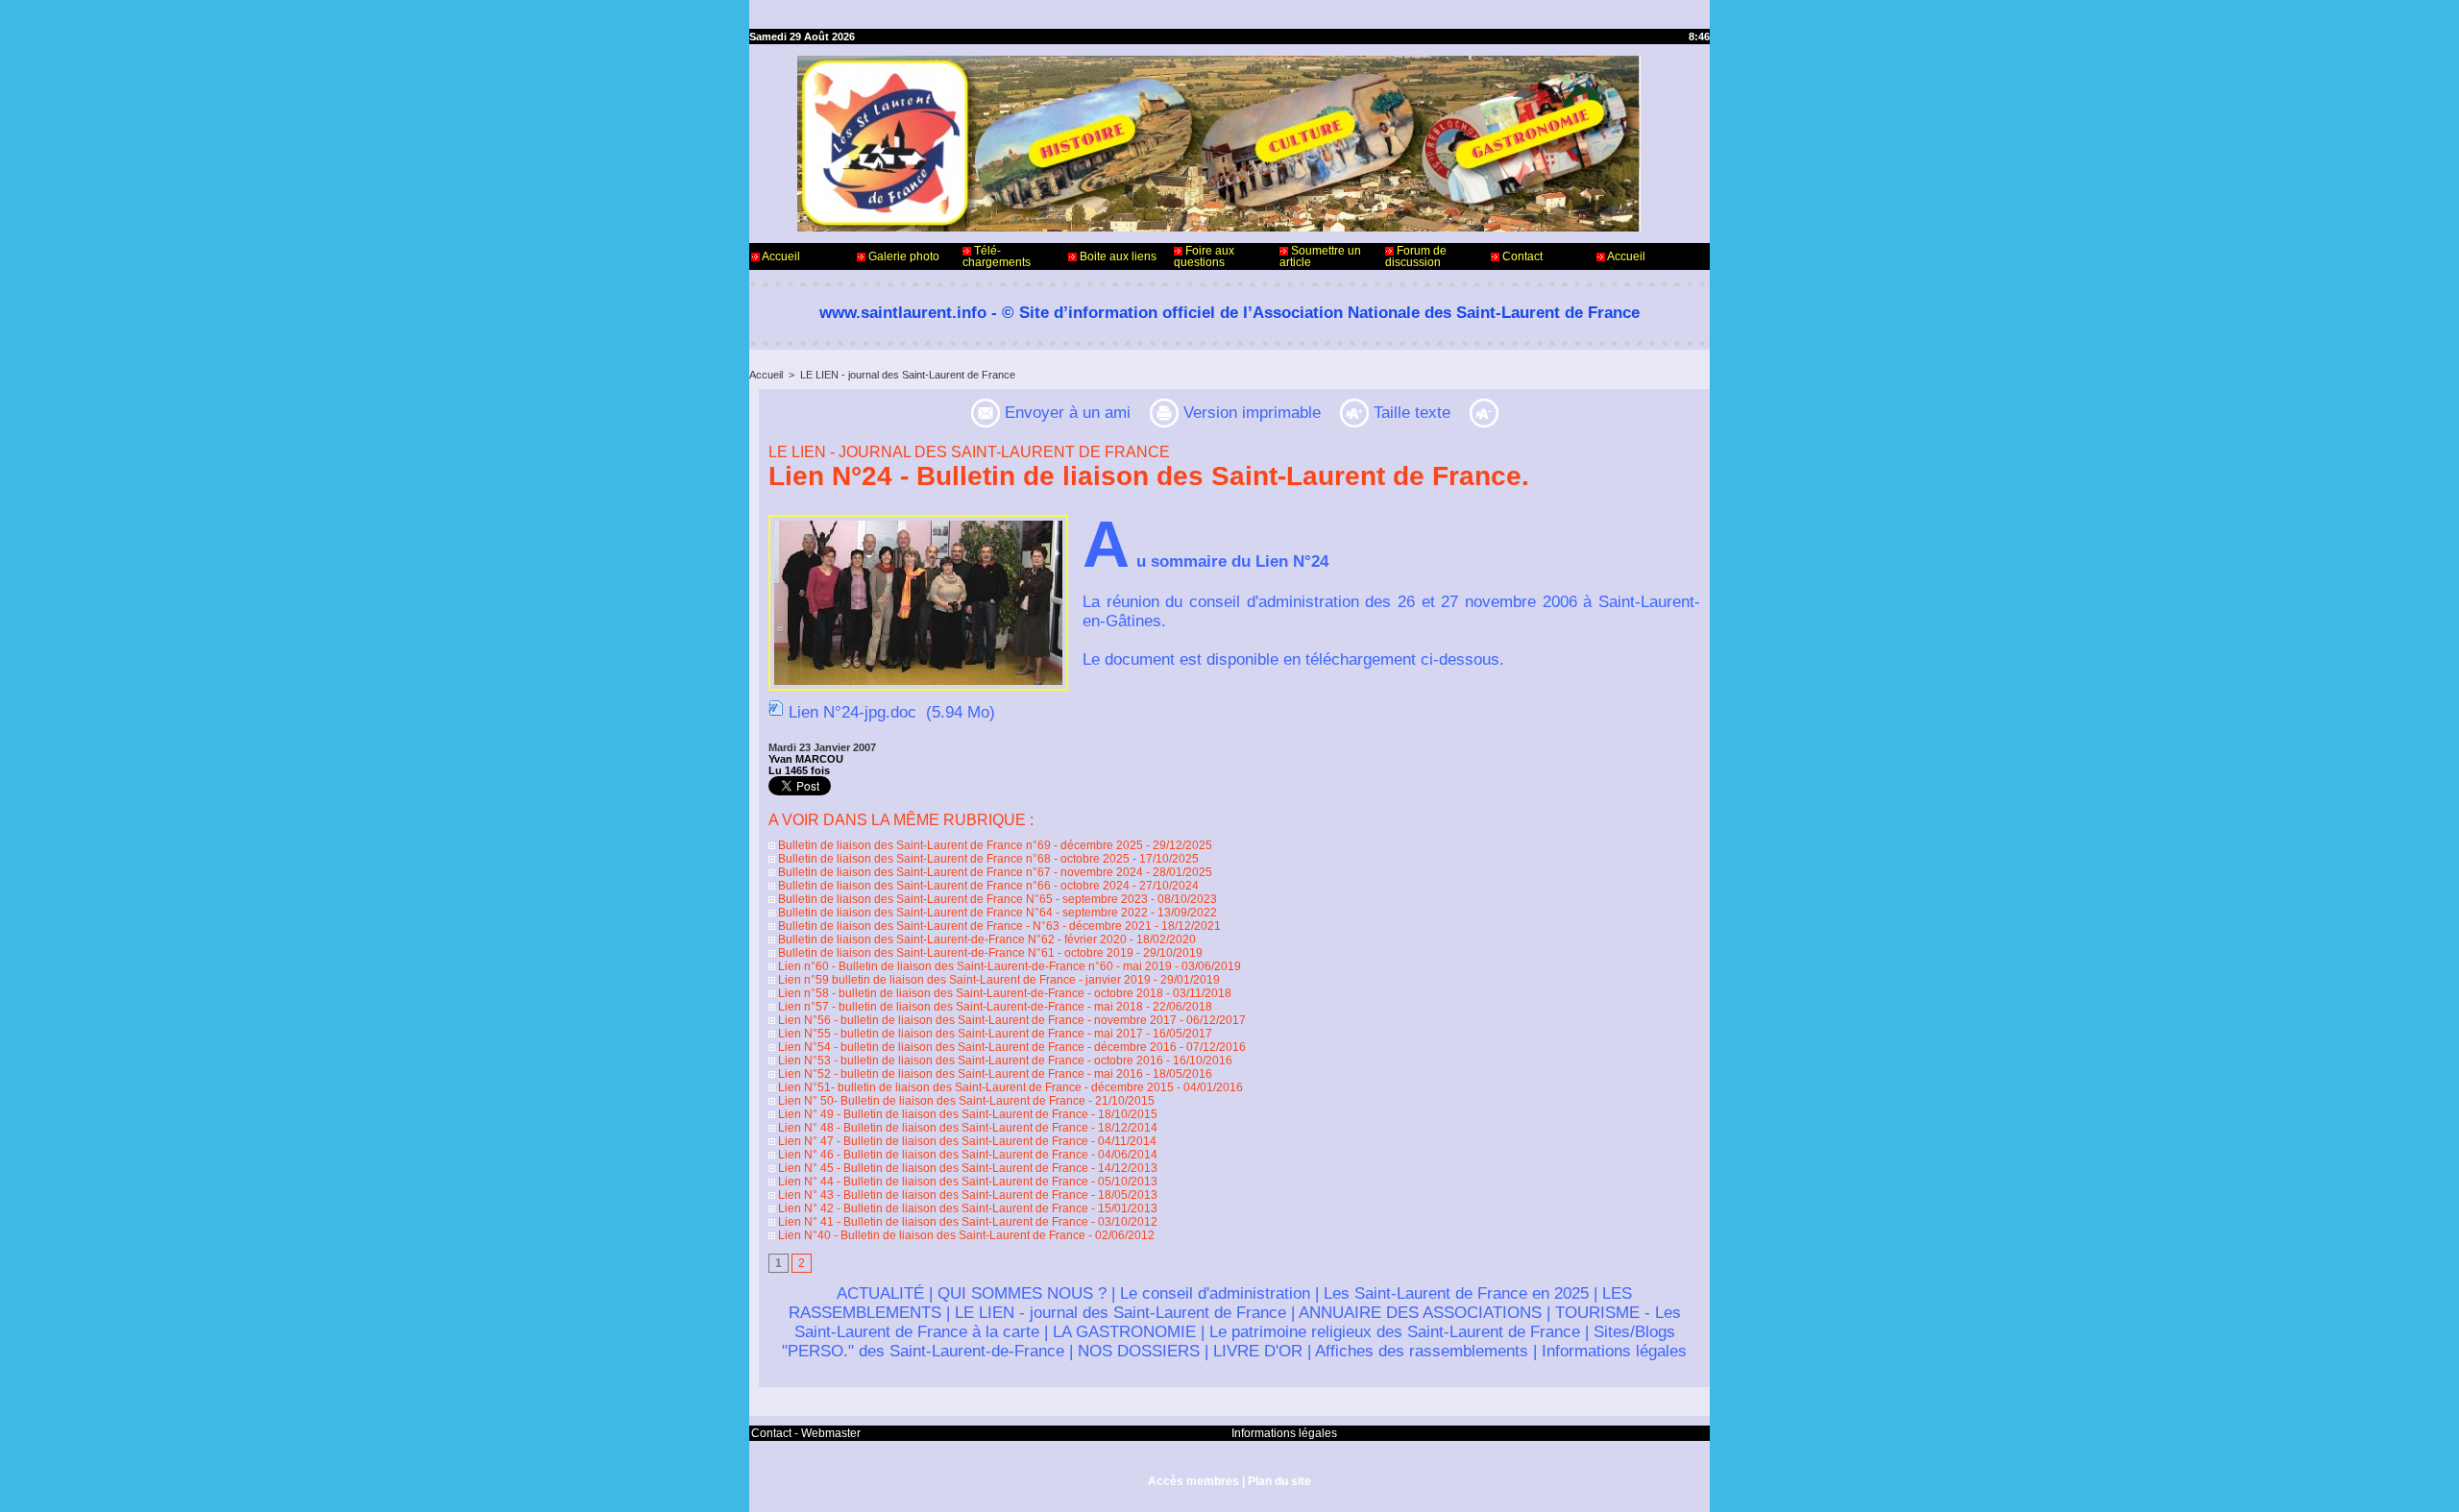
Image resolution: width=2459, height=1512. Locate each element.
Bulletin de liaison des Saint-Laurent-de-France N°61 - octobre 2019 (954, 953)
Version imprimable (1250, 413)
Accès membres (1193, 1481)
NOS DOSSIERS (1139, 1351)
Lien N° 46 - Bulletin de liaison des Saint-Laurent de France (932, 1155)
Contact (1521, 256)
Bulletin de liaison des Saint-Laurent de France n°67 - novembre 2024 (959, 872)
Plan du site (1279, 1481)
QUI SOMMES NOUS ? (1022, 1293)
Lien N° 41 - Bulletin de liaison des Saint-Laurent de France (932, 1222)
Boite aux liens (1117, 256)
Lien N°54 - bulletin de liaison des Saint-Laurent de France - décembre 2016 (976, 1047)
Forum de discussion (1416, 256)
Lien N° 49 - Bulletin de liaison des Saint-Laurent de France (932, 1114)
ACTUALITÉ (880, 1293)
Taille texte (1410, 413)
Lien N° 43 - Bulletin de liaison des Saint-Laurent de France (932, 1195)
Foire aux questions (1204, 256)
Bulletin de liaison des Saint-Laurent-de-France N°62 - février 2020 (951, 939)
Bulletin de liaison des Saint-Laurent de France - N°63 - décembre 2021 (963, 926)
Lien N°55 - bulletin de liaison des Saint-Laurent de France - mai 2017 (959, 1034)
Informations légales (1614, 1351)
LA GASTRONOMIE (1124, 1332)
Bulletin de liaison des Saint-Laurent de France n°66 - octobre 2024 (952, 886)
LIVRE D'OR (1258, 1351)
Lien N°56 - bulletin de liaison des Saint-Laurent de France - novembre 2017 (976, 1020)
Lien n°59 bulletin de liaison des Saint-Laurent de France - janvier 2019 (963, 980)
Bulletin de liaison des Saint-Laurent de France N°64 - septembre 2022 (962, 913)
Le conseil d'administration (1215, 1293)
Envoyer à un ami (1065, 413)
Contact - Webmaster (806, 1433)
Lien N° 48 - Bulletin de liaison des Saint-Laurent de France (932, 1128)
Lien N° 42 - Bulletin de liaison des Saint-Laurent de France (932, 1208)
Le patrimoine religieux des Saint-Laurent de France (1395, 1332)
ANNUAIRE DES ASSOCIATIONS (1420, 1313)
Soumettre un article (1320, 256)
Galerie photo (902, 256)
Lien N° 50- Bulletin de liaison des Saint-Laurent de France (930, 1101)
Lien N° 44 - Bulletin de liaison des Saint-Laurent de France (932, 1182)
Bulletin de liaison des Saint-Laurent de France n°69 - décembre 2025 (959, 845)
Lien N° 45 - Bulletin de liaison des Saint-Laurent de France (932, 1168)
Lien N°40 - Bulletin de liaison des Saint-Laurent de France (930, 1235)
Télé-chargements (997, 256)
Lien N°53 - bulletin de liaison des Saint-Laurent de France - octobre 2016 (969, 1061)
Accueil (780, 256)
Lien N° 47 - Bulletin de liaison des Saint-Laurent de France (932, 1141)
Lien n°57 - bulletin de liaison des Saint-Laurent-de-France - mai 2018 (959, 1007)
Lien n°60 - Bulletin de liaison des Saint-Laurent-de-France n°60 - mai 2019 (974, 966)
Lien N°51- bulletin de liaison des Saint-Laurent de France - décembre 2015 (974, 1087)
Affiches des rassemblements (1422, 1351)
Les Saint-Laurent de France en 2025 (1456, 1293)
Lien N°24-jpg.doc (852, 712)
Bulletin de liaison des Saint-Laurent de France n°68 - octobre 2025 (952, 859)
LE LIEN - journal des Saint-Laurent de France (908, 375)
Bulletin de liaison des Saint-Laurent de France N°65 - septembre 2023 (962, 899)
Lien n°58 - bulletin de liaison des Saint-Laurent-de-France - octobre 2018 (969, 993)
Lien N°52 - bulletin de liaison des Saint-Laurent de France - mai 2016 (959, 1074)
